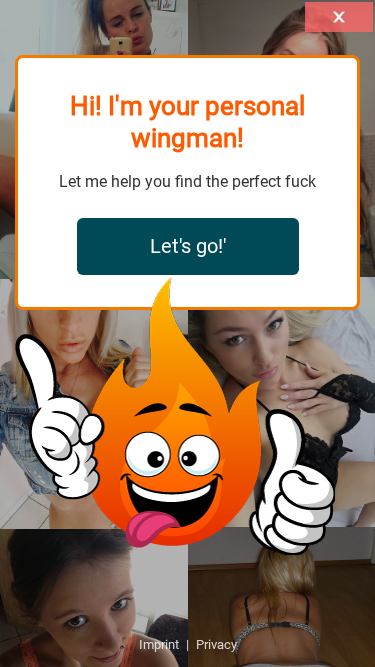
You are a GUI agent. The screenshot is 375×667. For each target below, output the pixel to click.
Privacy (216, 644)
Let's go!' (188, 246)
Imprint (159, 644)
